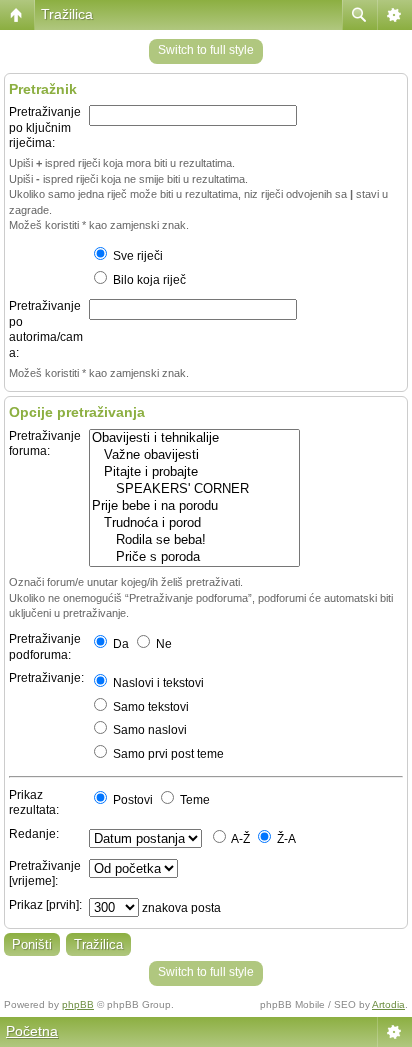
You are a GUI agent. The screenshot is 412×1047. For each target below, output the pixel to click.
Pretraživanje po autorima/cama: (46, 329)
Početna (32, 1031)
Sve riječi (136, 256)
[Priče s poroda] (194, 557)
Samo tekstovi (149, 707)
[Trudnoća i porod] (194, 523)
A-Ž (239, 839)
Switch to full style (206, 50)
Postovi (131, 800)
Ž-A (285, 839)
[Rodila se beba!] (194, 540)
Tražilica (67, 14)
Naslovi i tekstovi (157, 683)
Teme (193, 800)
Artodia (388, 1004)
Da (119, 644)
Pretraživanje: (46, 678)
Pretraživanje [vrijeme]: (45, 874)
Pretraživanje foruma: (45, 444)
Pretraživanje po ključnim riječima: (45, 127)
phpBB (78, 1004)
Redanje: (34, 834)
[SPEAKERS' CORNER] (194, 489)
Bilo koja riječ (148, 280)
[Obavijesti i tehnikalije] (194, 438)
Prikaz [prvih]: (45, 905)
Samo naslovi (148, 730)
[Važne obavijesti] (194, 455)
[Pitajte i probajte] (194, 472)
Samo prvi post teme (167, 754)
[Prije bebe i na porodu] (194, 506)
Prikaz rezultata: (34, 803)
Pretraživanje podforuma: (45, 647)
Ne (162, 644)
